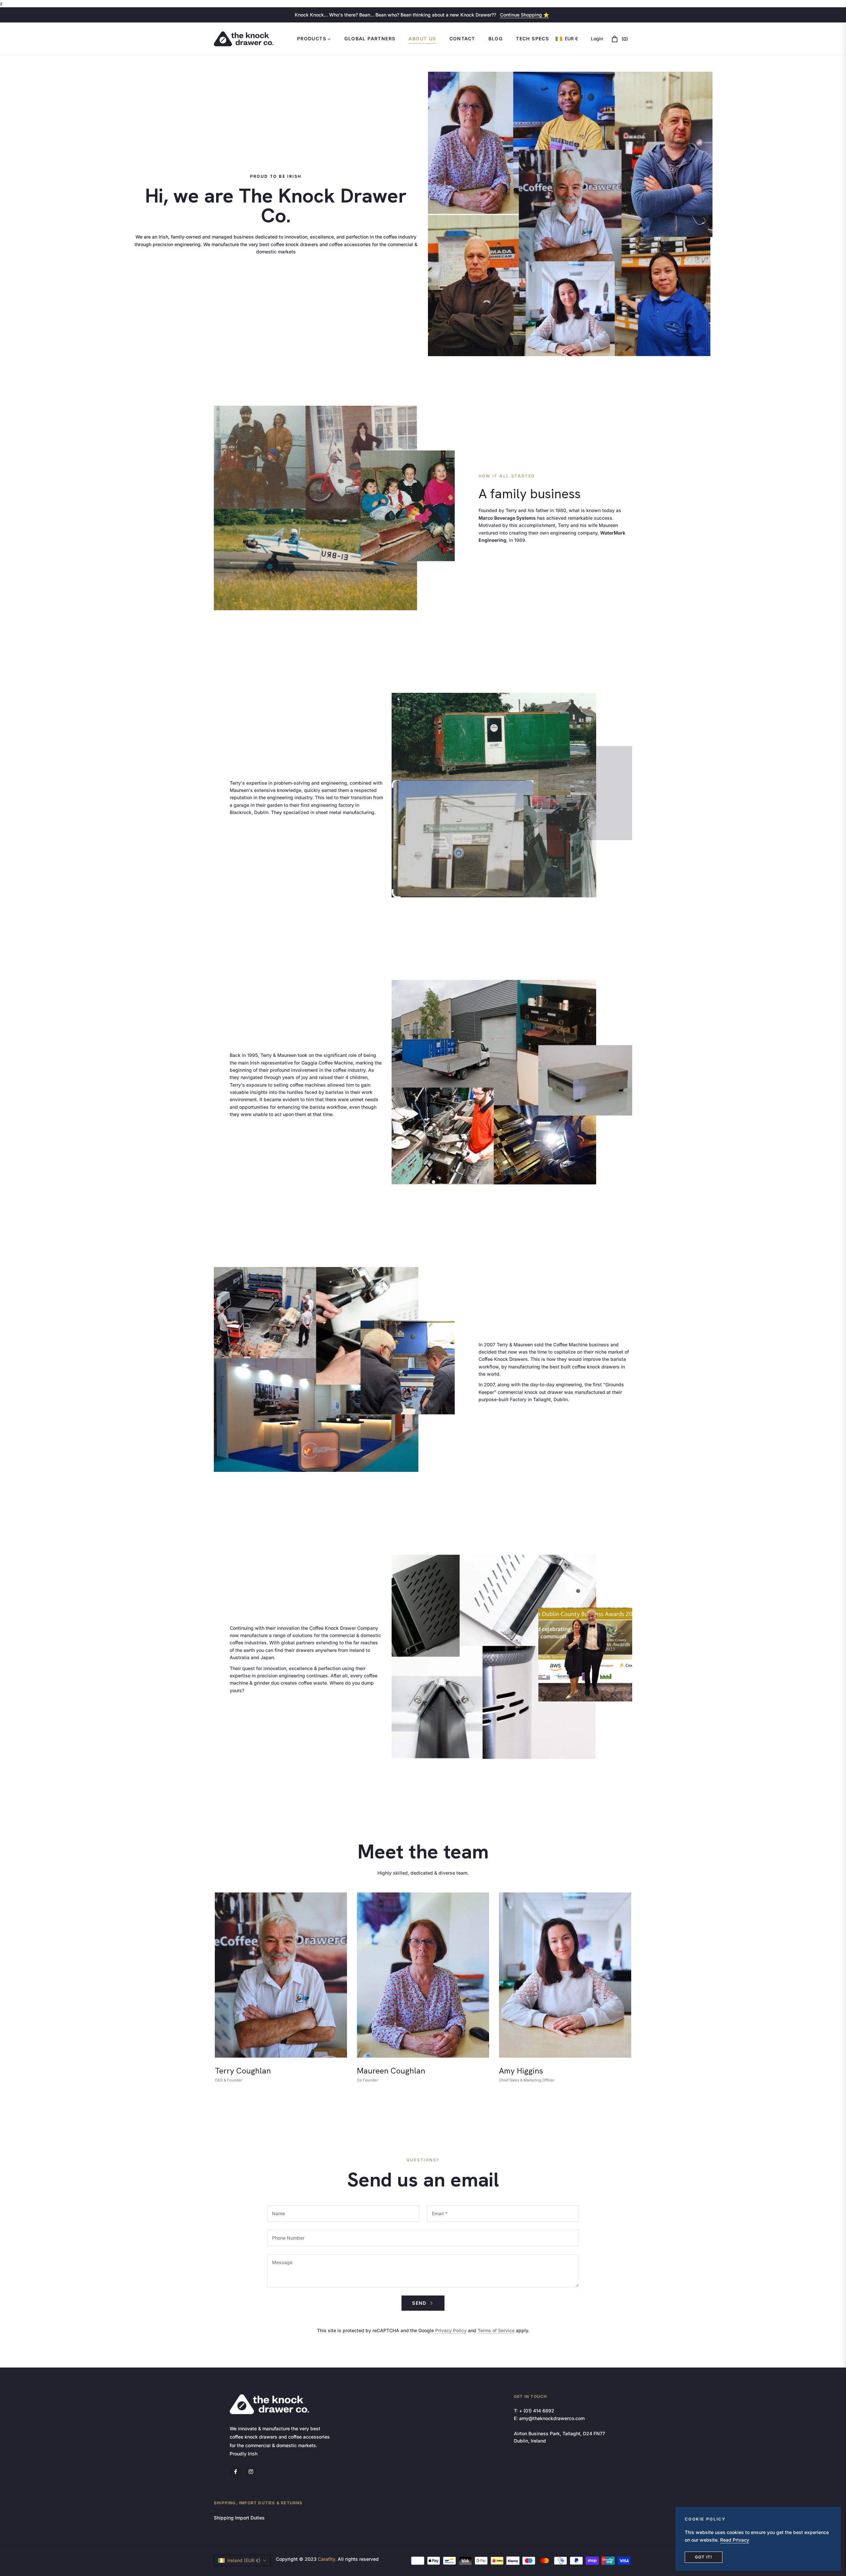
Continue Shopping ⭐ (524, 15)
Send (420, 2303)
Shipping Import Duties (239, 2518)
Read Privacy (735, 2540)
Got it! (704, 2557)
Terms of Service (496, 2330)
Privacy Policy (451, 2330)
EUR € (571, 39)
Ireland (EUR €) (244, 2560)
